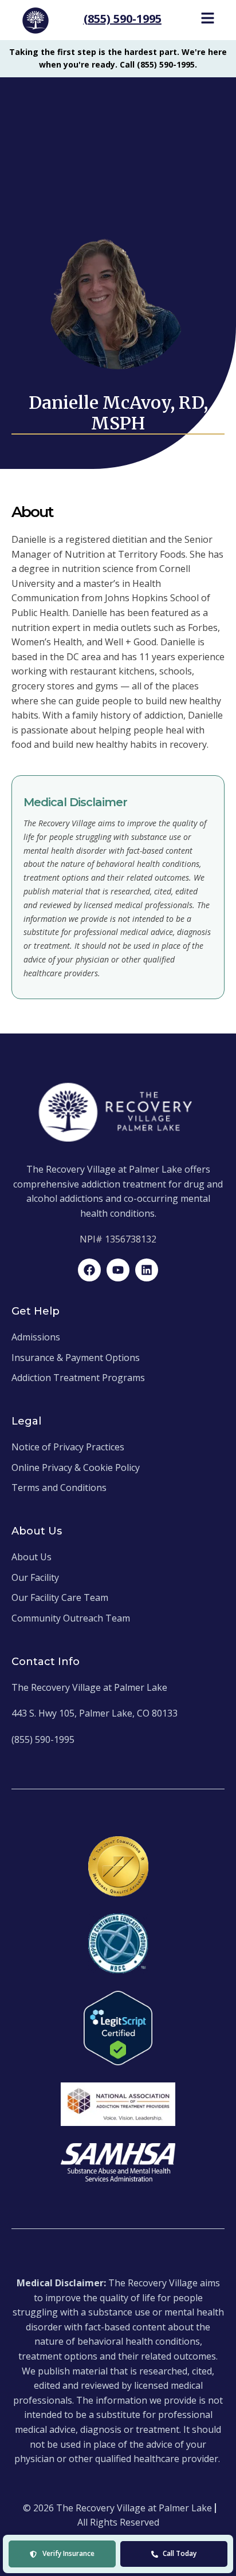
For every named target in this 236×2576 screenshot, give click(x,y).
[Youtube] (118, 1270)
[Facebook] (89, 1270)
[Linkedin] (147, 1270)
